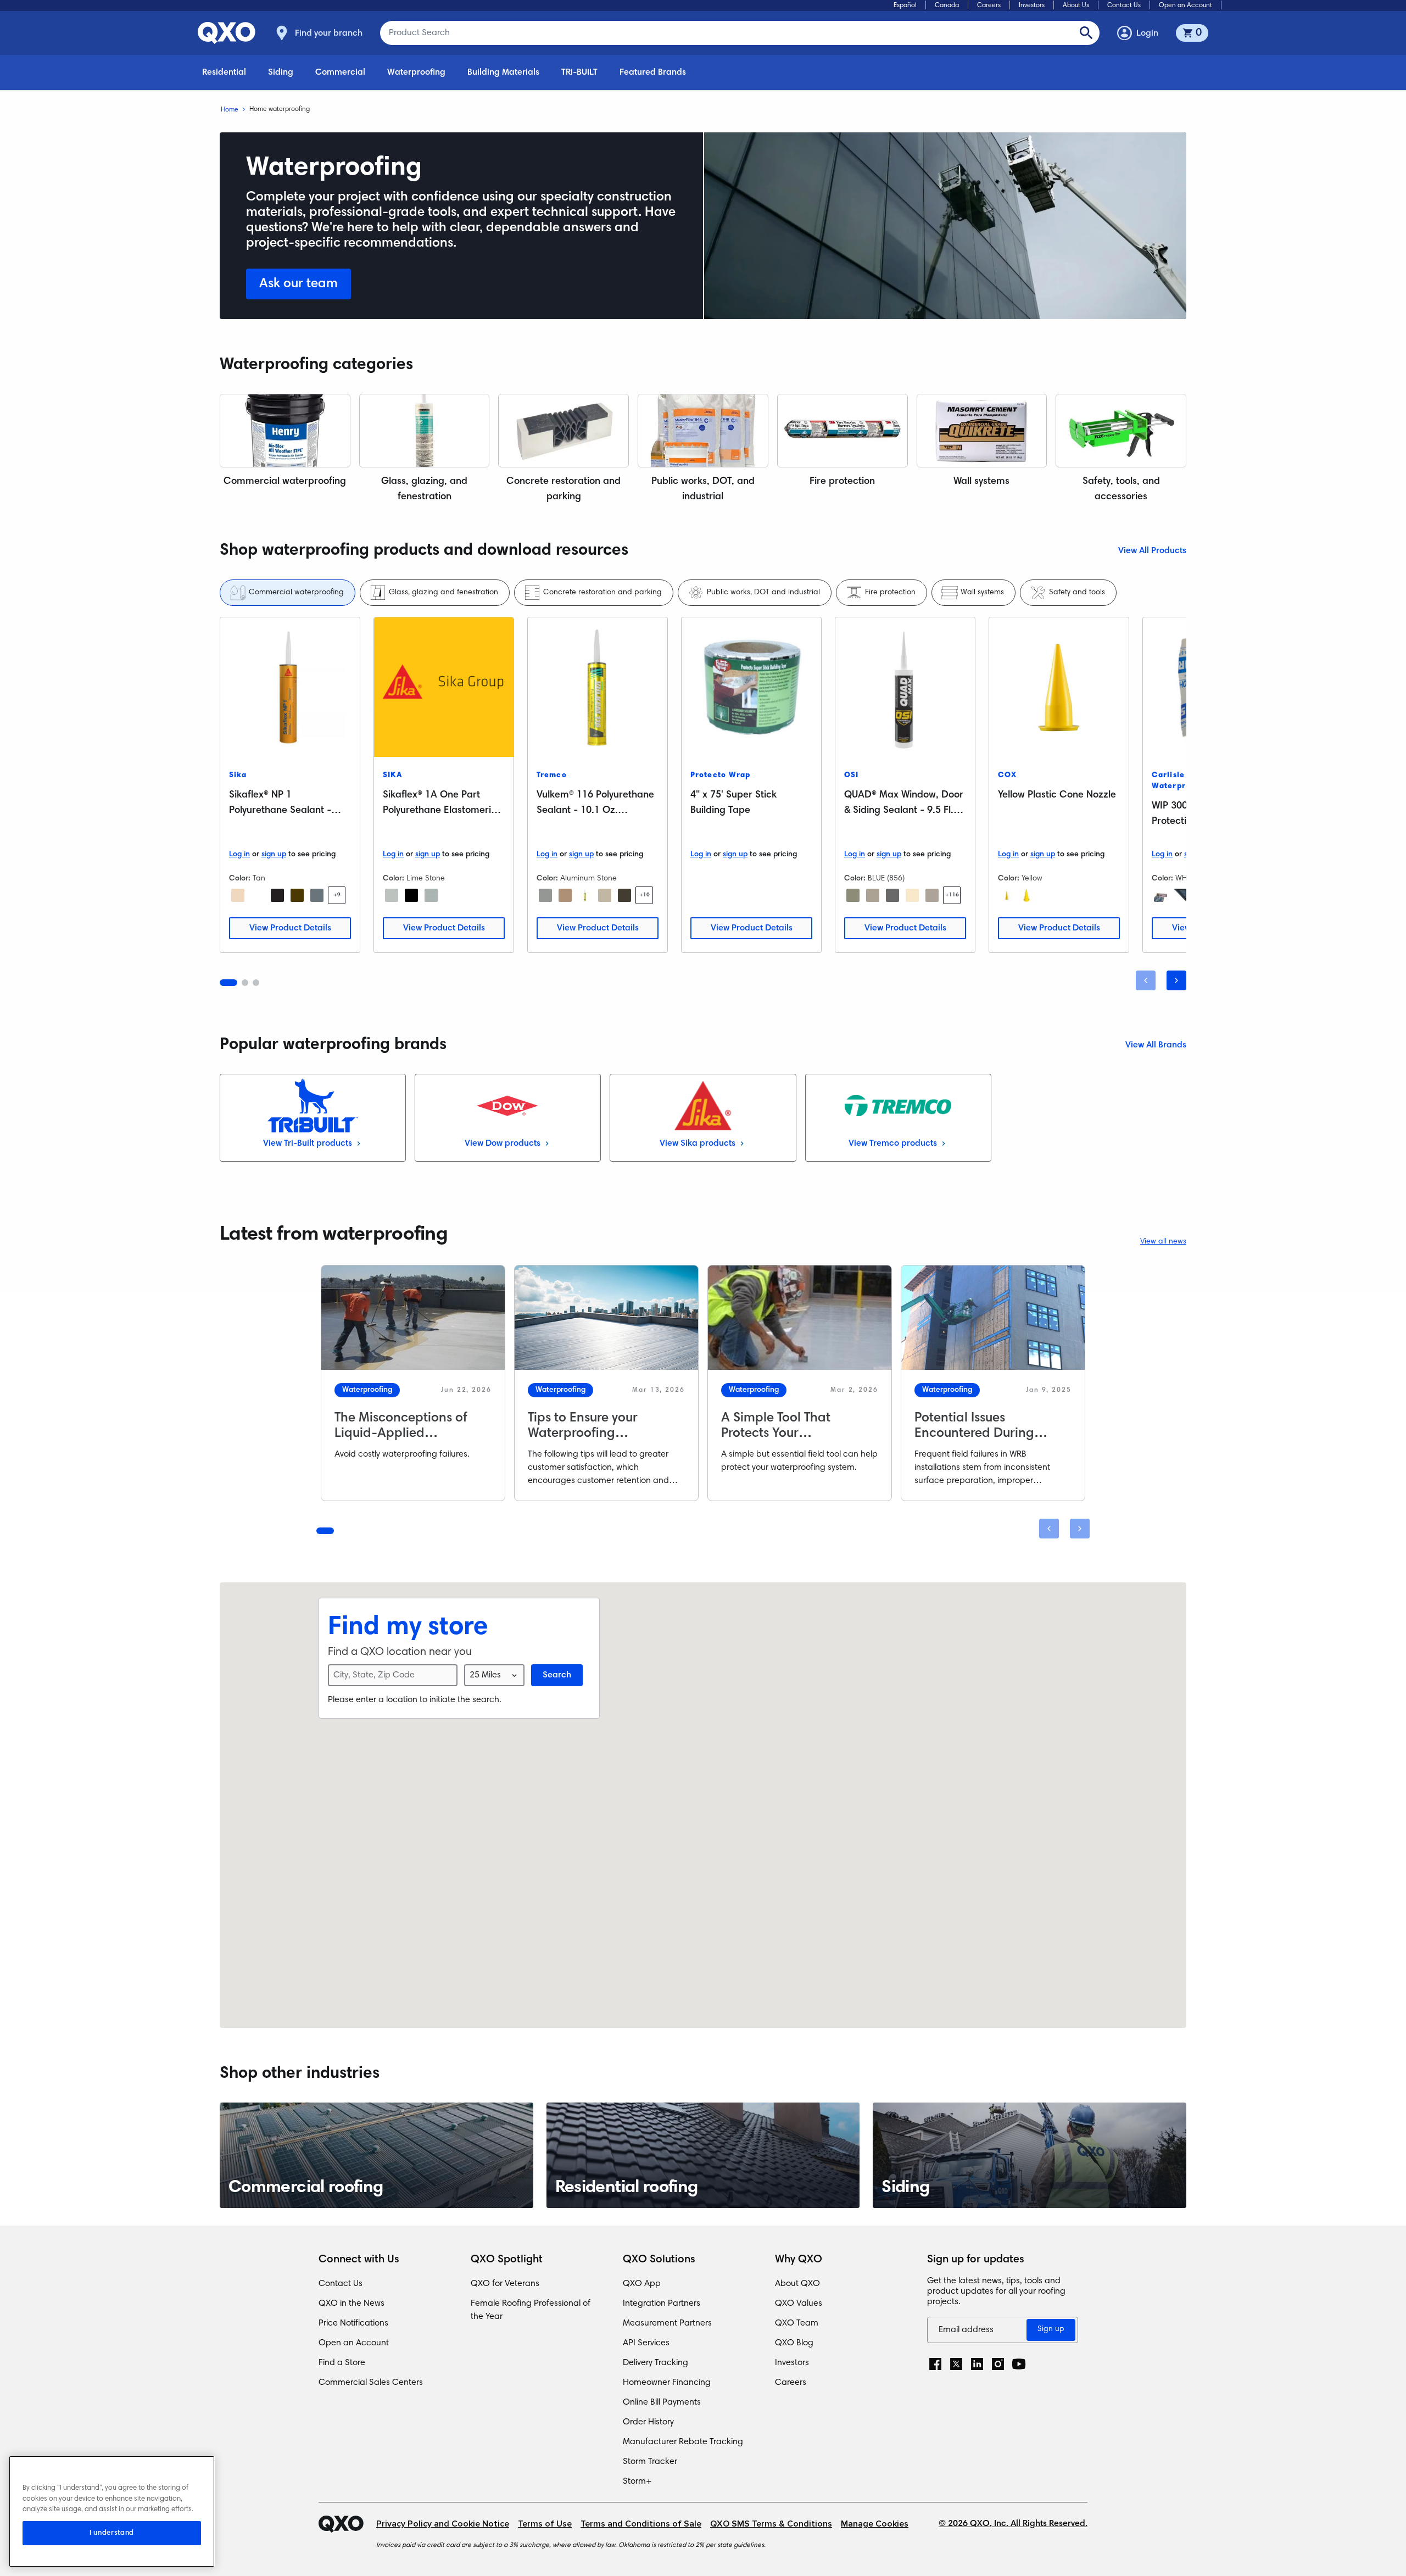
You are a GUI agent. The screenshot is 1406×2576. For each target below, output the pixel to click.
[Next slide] (1176, 980)
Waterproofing (416, 73)
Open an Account (1185, 5)
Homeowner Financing (667, 2383)
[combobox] (494, 1675)
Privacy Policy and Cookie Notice (443, 2524)
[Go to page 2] (245, 983)
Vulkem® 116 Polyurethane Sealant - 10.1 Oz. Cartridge (595, 811)
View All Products (1152, 551)
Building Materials (503, 73)
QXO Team (797, 2323)
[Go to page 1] (228, 983)
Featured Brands (653, 73)
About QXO (797, 2284)
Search (557, 1675)
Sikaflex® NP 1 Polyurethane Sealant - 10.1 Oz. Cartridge (280, 811)
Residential (224, 73)
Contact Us (1124, 5)
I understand (112, 2533)
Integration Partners (662, 2304)
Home (230, 110)
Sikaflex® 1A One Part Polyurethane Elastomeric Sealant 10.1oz (440, 811)
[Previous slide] (1146, 980)
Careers (989, 5)
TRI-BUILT (579, 73)
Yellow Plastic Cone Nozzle (1057, 795)
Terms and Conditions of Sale (641, 2524)
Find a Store (342, 2363)
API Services (646, 2343)
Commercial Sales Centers (371, 2383)
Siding (281, 73)
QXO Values (799, 2304)
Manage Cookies (875, 2524)
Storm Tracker (650, 2462)
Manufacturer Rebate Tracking (683, 2442)
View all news (1163, 1242)
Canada (947, 5)
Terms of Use (545, 2524)
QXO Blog (794, 2343)
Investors (1032, 5)
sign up (274, 855)
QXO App (642, 2284)
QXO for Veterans (505, 2284)
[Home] (347, 2524)
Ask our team (299, 284)
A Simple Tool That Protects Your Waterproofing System (787, 1434)
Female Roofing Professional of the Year (531, 2310)
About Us (1076, 5)
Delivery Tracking (655, 2363)
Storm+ (637, 2482)
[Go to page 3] (256, 983)
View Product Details (290, 928)
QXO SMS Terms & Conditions (771, 2524)
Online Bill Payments (662, 2402)
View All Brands (1156, 1045)
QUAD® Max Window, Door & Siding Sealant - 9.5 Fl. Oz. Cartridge (904, 811)
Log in (239, 855)
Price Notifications (353, 2323)
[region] (112, 2511)
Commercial (340, 73)
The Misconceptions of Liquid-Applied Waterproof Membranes (406, 1434)
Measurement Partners (667, 2323)
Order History (648, 2422)
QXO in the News (351, 2304)
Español (905, 5)
